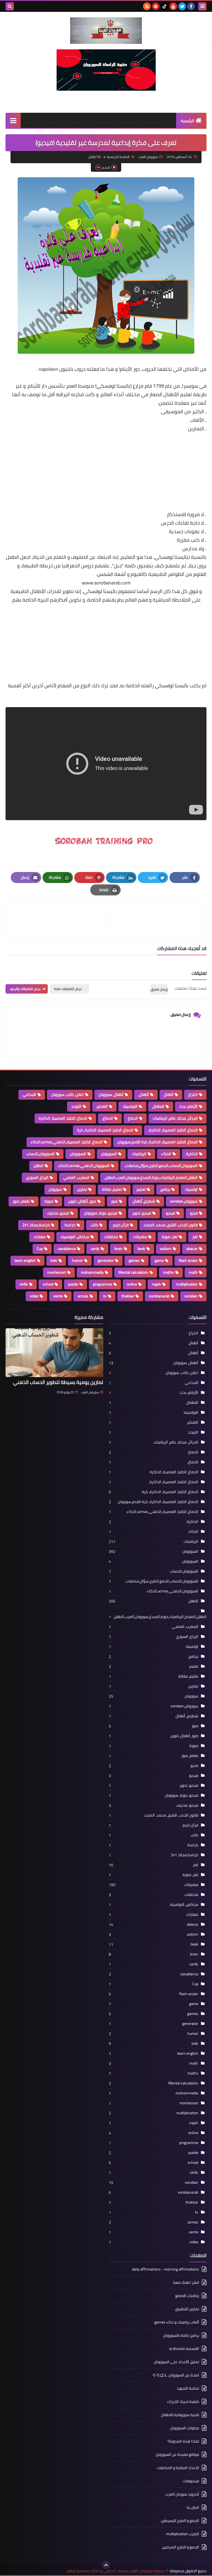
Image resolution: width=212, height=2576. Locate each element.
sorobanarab (159, 1296)
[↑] (106, 2565)
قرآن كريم (121, 1225)
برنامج (165, 1189)
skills (24, 1284)
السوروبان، (78, 1154)
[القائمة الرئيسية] (13, 120)
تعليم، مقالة (112, 1189)
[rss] (147, 6)
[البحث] (10, 6)
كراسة (70, 1225)
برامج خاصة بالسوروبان (181, 2335)
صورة (49, 1201)
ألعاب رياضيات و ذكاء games (177, 2322)
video (34, 1296)
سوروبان (55, 1189)
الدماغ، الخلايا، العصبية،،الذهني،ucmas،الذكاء (67, 1142)
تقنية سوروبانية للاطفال (180, 2415)
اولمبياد (191, 1189)
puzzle (73, 1284)
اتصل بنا (193, 2507)
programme (103, 1284)
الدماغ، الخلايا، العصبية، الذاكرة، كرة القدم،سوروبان (157, 1142)
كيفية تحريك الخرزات (183, 2401)
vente (58, 1296)
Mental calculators (133, 1272)
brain (118, 1249)
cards (95, 1249)
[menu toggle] (202, 6)
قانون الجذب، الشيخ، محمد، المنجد (171, 1225)
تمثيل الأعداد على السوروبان (176, 2362)
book (141, 1249)
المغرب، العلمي (76, 1177)
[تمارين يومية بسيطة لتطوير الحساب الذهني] (54, 1353)
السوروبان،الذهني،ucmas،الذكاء (84, 1166)
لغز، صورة (170, 1237)
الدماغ (133, 1118)
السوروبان (109, 1154)
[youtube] (173, 6)
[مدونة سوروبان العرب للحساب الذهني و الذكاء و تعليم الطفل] (106, 31)
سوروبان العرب (90, 1392)
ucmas (83, 1296)
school (48, 1284)
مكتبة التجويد (188, 2388)
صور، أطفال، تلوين (82, 1201)
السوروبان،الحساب (40, 1154)
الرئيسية (188, 121)
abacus (192, 1249)
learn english (25, 1260)
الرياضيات (139, 1154)
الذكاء (166, 1154)
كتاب (94, 1225)
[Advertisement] (106, 472)
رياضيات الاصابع (187, 2296)
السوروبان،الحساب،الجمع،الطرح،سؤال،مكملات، (161, 1166)
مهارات (39, 1237)
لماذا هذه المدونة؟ (183, 2441)
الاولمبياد (130, 1106)
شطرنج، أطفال (144, 1201)
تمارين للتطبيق (187, 2309)
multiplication (187, 1284)
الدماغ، (108, 1118)
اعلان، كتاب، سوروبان (67, 1094)
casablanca (67, 1249)
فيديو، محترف (58, 1213)
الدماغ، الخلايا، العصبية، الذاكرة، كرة (105, 1130)
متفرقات (140, 1237)
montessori (57, 1272)
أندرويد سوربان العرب (182, 2494)
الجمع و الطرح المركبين (181, 2547)
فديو (194, 1213)
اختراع (193, 1094)
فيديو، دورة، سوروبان (101, 1213)
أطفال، (144, 1094)
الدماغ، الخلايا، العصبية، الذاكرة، (173, 1130)
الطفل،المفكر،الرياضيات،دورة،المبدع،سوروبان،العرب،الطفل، (151, 1177)
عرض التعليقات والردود (25, 989)
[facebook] (191, 6)
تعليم (141, 1189)
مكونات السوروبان (185, 2428)
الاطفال (158, 1106)
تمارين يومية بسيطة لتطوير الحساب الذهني (58, 1382)
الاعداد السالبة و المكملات (178, 2468)
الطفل (38, 1166)
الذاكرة (192, 1154)
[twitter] (182, 6)
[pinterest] (156, 6)
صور (114, 1201)
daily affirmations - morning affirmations (165, 2270)
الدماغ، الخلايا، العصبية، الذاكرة (63, 1118)
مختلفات (111, 1237)
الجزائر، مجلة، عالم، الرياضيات (175, 1118)
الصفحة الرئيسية (118, 157)
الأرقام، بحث (188, 1106)
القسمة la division (184, 2349)
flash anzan (188, 1260)
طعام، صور (21, 1201)
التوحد (76, 1106)
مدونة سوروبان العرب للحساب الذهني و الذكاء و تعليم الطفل (115, 2571)
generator (106, 1260)
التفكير (102, 1106)
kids (54, 1260)
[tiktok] (165, 6)
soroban (191, 1296)
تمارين (82, 1189)
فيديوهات (191, 2481)
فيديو (170, 1213)
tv (105, 1296)
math (193, 1272)
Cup (40, 1249)
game (159, 1260)
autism (166, 1249)
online (132, 1284)
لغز (195, 1237)
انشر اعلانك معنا (186, 2282)
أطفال (92, 157)
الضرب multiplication (183, 2534)
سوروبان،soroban (184, 1201)
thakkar (128, 1296)
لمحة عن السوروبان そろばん (176, 2375)
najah (156, 1284)
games (134, 1260)
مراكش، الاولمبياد (75, 1237)
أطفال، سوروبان (111, 1094)
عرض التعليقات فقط (68, 989)
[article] (59, 921)
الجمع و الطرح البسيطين (180, 2521)
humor (77, 1260)
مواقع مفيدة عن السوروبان (177, 2454)
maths (169, 1272)
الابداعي (29, 1094)
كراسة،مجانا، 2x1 (36, 1225)
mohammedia (92, 1272)
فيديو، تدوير (142, 1213)
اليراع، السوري (37, 1177)
